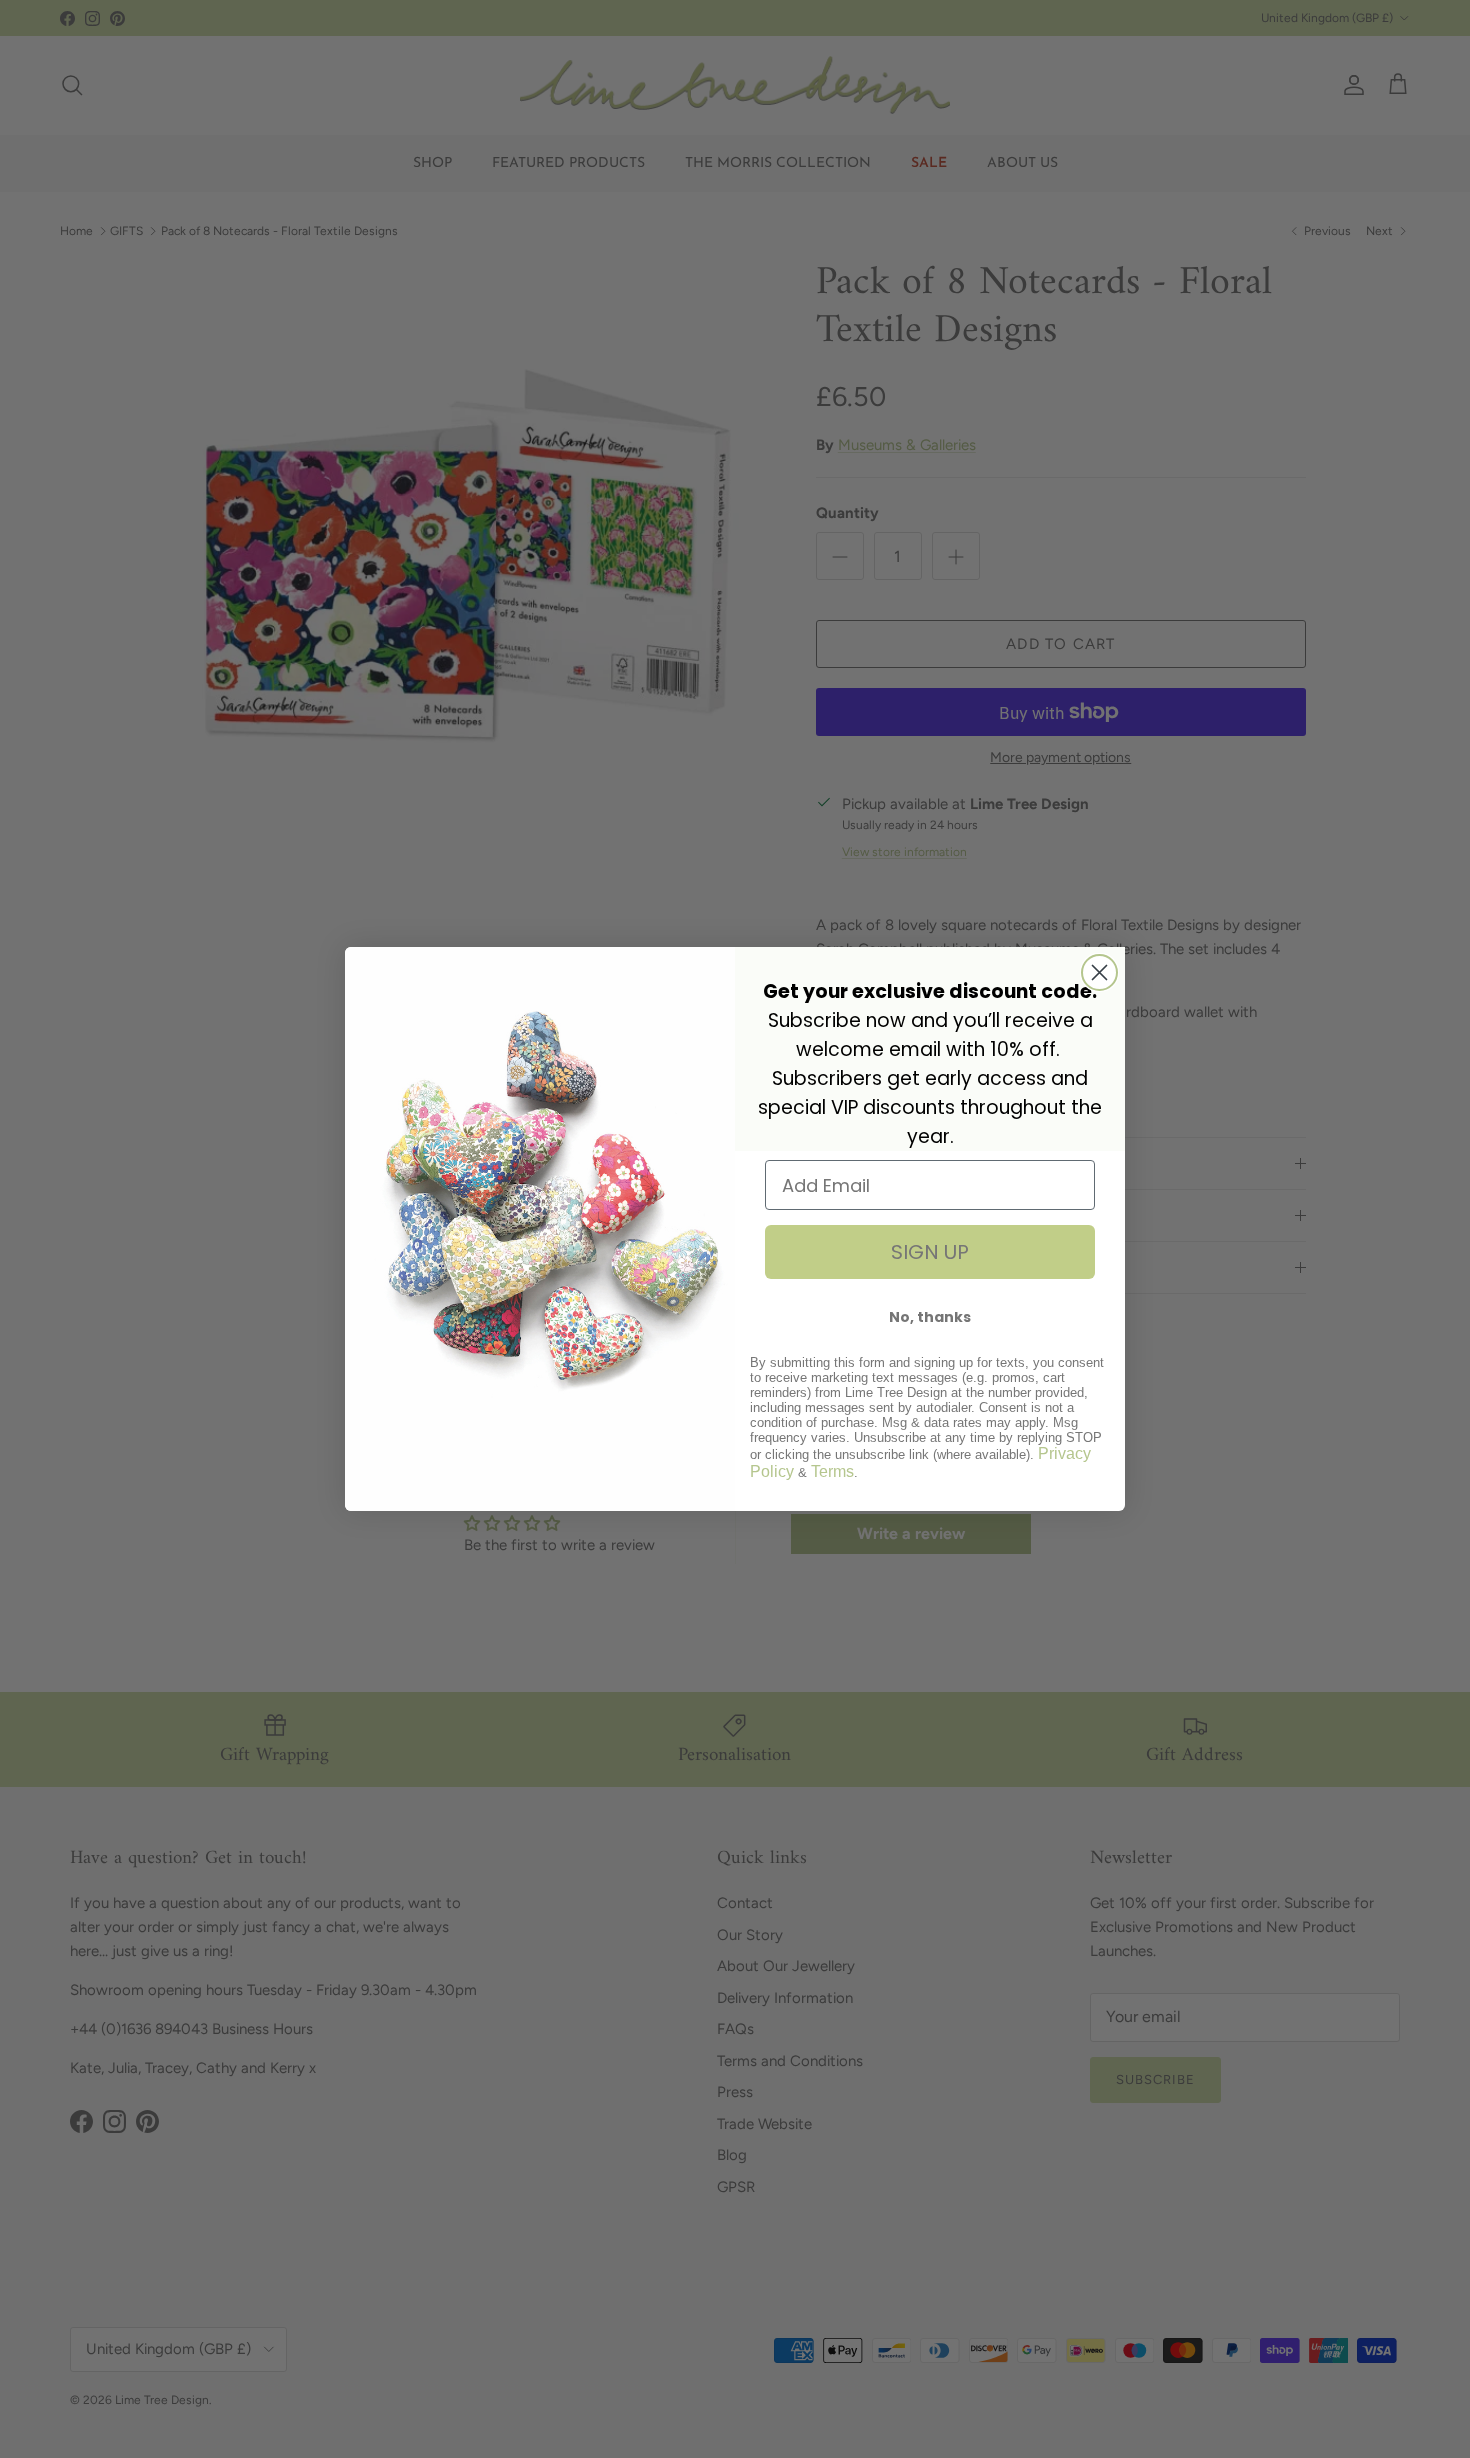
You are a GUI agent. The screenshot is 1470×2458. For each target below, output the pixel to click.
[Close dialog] (1099, 972)
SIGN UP (930, 1252)
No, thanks (930, 1317)
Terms (832, 1471)
